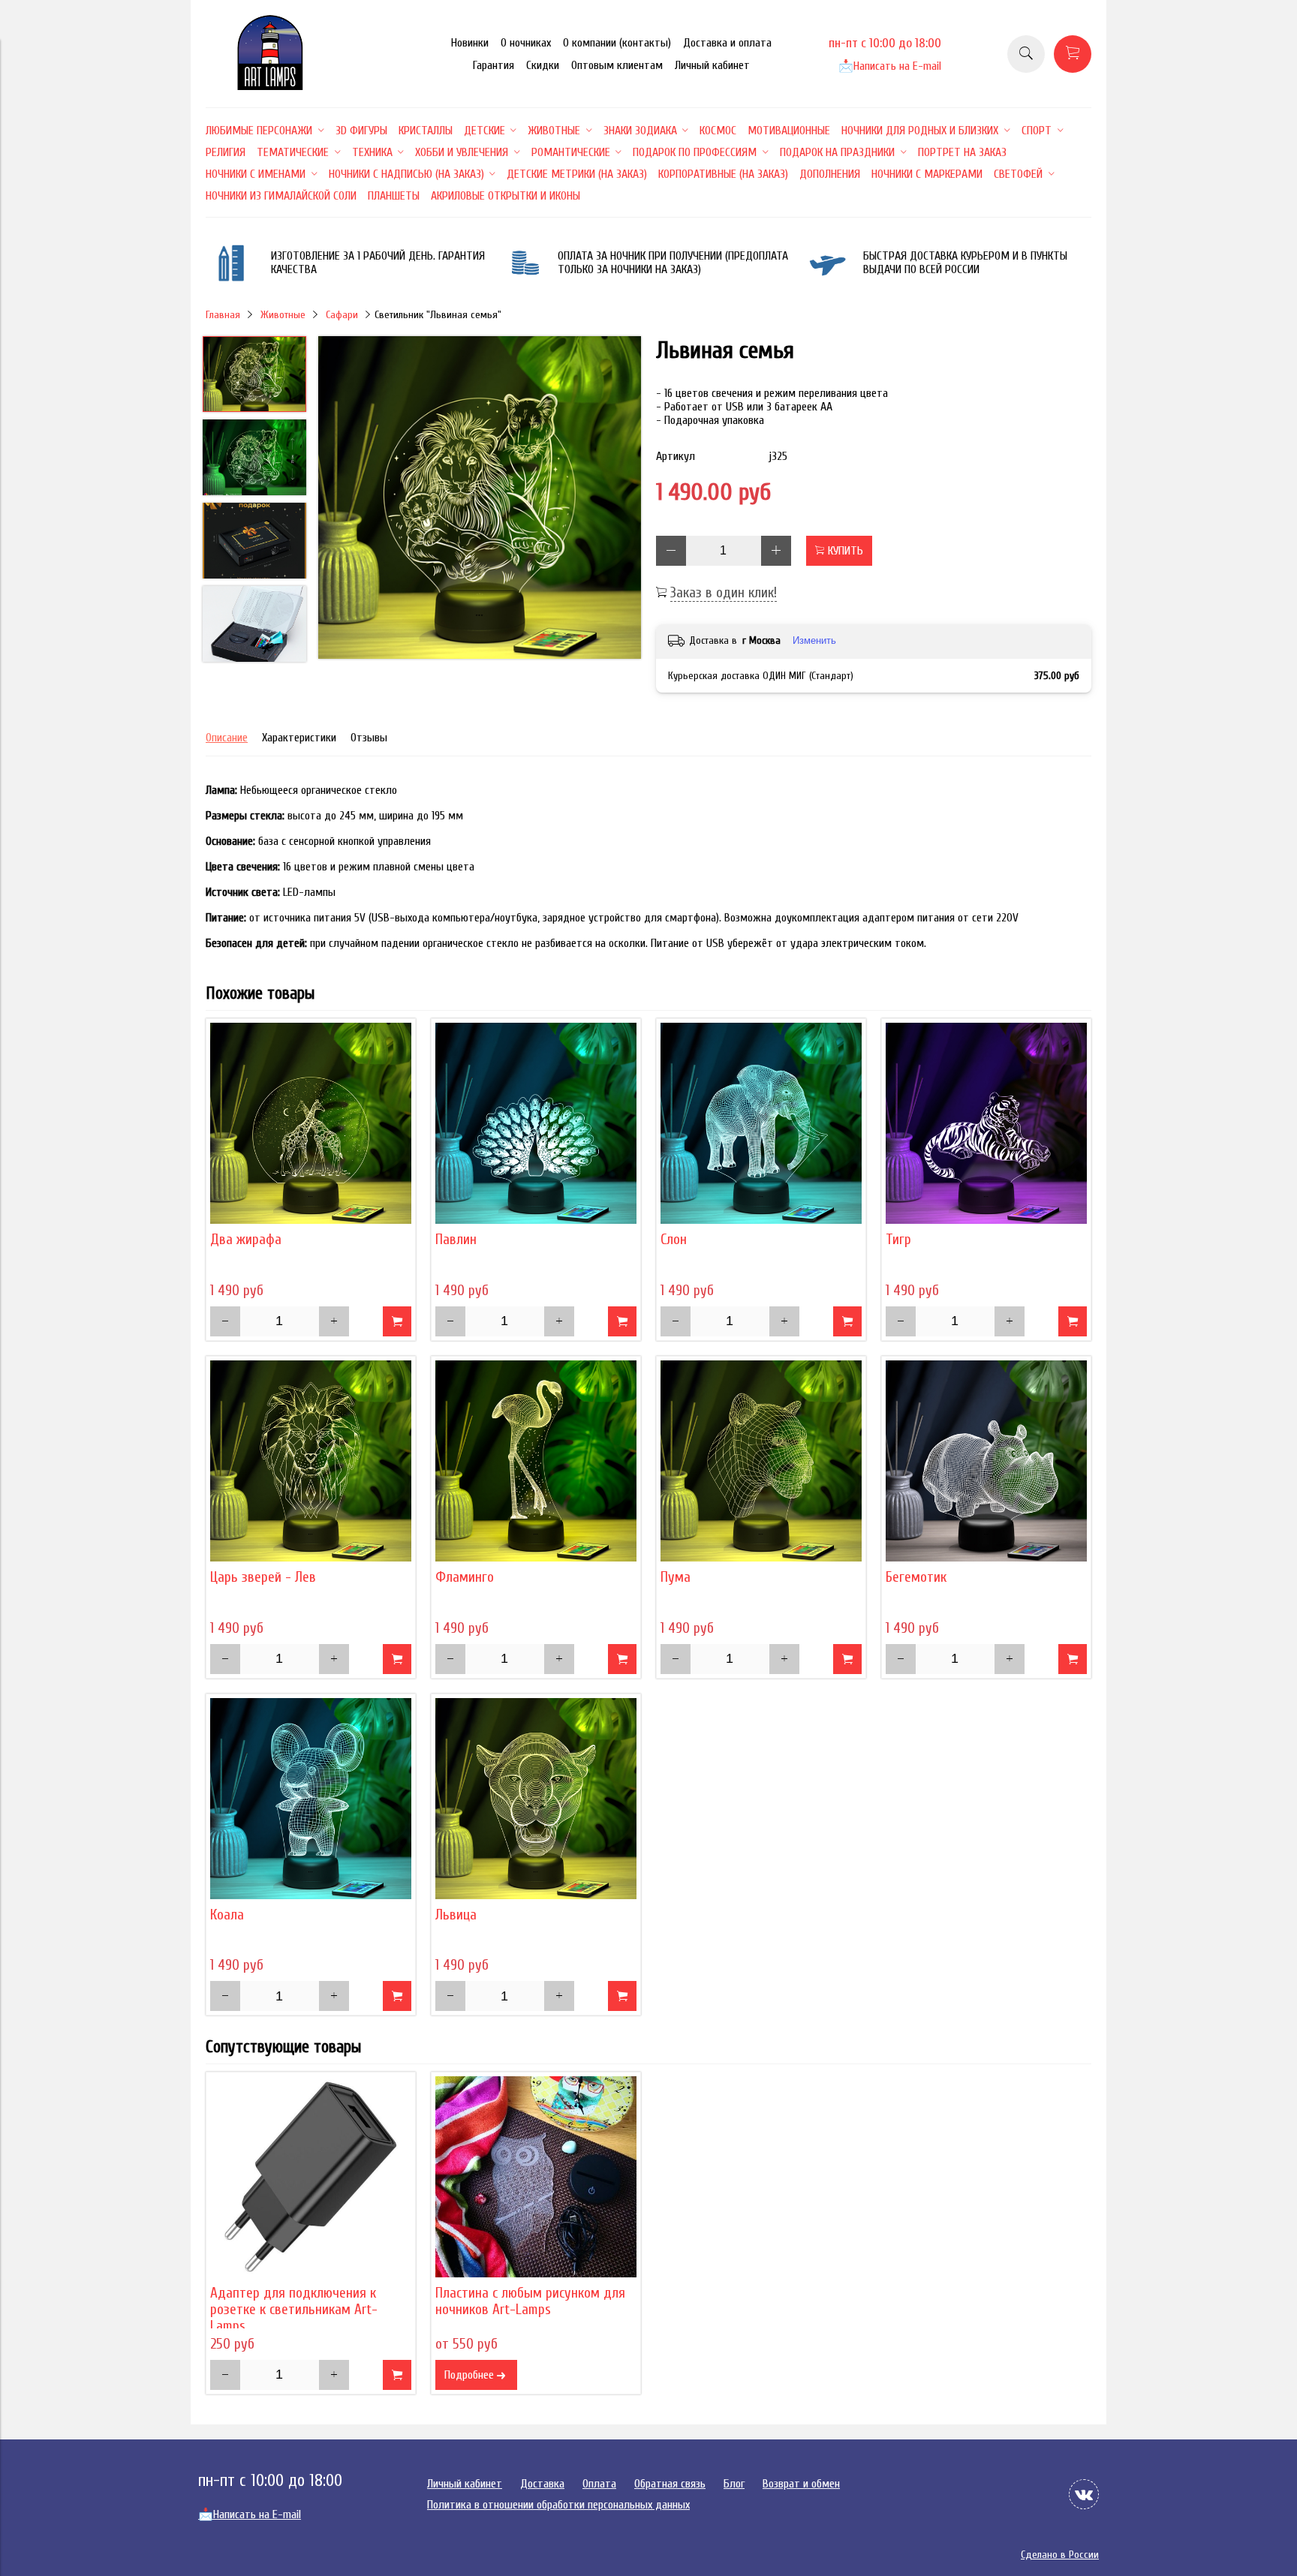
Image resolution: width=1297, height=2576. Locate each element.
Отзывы (369, 738)
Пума (676, 1577)
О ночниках (526, 43)
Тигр (898, 1240)
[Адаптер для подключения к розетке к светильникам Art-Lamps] (311, 2177)
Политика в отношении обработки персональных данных (558, 2505)
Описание (227, 738)
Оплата (599, 2484)
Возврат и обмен (801, 2484)
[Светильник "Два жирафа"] (311, 1123)
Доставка (542, 2484)
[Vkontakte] (1084, 2494)
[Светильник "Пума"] (761, 1461)
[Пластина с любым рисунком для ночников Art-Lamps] (536, 2177)
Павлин (456, 1240)
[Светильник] (480, 499)
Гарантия (494, 65)
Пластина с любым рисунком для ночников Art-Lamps (530, 2301)
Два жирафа (246, 1240)
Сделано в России (1060, 2555)
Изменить (814, 640)
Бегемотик (916, 1577)
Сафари (342, 315)
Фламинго (465, 1577)
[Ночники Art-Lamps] (270, 86)
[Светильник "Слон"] (761, 1123)
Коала (227, 1915)
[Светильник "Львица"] (536, 1799)
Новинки (470, 43)
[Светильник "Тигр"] (986, 1123)
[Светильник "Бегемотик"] (986, 1461)
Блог (734, 2484)
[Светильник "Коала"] (311, 1799)
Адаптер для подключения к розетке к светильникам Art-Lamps (294, 2310)
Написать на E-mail (890, 66)
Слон (674, 1240)
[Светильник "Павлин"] (536, 1123)
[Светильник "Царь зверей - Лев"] (311, 1461)
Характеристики (299, 738)
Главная (223, 315)
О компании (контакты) (617, 43)
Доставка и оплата (727, 43)
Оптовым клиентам (617, 65)
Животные (283, 315)
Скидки (543, 65)
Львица (456, 1915)
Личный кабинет (712, 65)
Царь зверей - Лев (263, 1577)
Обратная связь (670, 2484)
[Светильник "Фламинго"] (536, 1461)
